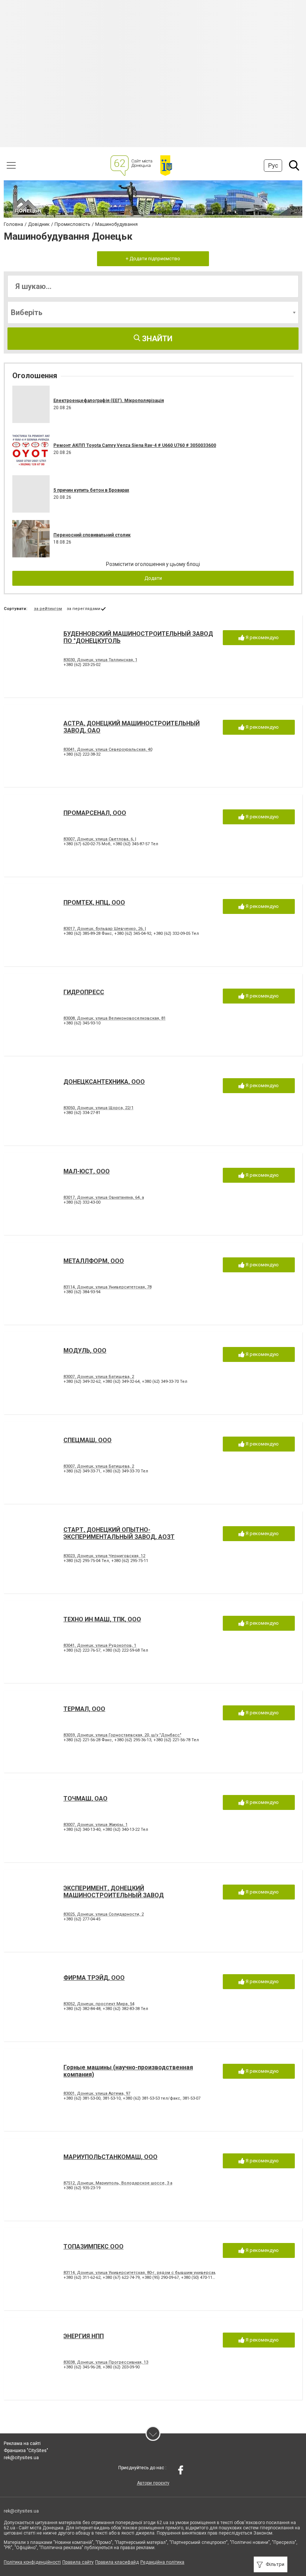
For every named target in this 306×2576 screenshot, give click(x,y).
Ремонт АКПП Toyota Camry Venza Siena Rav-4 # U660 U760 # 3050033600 (135, 445)
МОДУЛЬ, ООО (85, 1351)
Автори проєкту (153, 2483)
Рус (273, 166)
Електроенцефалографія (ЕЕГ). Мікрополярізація (109, 401)
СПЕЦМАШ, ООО (88, 1440)
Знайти (156, 339)
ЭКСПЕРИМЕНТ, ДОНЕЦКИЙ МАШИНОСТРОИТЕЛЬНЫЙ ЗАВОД (114, 1892)
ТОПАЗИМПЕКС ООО (93, 2247)
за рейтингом (48, 609)
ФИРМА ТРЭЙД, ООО (94, 1978)
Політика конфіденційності (32, 2562)
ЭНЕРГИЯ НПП (84, 2336)
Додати (153, 578)
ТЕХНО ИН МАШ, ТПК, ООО (102, 1619)
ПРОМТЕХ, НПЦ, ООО (94, 903)
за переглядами (84, 609)
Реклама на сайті (22, 2443)
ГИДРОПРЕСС (84, 992)
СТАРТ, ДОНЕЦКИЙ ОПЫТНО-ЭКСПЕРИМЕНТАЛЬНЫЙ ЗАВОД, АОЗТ (119, 1533)
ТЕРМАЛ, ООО (84, 1709)
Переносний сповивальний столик (92, 535)
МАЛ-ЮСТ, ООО (87, 1171)
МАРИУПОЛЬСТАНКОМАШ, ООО (110, 2157)
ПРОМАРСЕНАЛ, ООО (95, 813)
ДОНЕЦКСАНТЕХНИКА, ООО (104, 1082)
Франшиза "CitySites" (26, 2451)
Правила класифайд (117, 2562)
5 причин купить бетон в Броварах (91, 490)
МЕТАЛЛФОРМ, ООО (94, 1261)
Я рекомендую (262, 637)
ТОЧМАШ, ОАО (85, 1799)
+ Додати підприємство (153, 259)
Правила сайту (78, 2562)
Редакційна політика (162, 2562)
